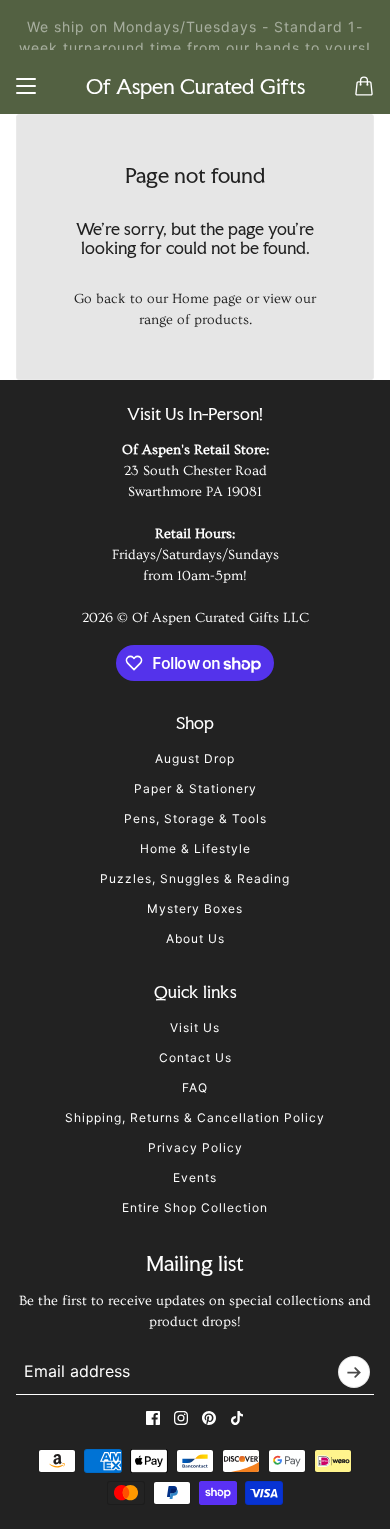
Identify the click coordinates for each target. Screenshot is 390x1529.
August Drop (195, 758)
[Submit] (354, 1372)
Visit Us (195, 1027)
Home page (207, 299)
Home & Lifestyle (195, 848)
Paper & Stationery (195, 788)
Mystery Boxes (195, 908)
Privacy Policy (195, 1147)
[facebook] (153, 1418)
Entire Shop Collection (195, 1207)
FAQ (195, 1087)
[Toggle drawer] (26, 86)
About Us (195, 938)
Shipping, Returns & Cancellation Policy (195, 1117)
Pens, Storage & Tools (195, 818)
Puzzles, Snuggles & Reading (195, 878)
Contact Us (195, 1057)
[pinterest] (209, 1418)
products (221, 320)
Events (195, 1177)
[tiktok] (237, 1418)
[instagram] (181, 1418)
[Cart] (364, 86)
